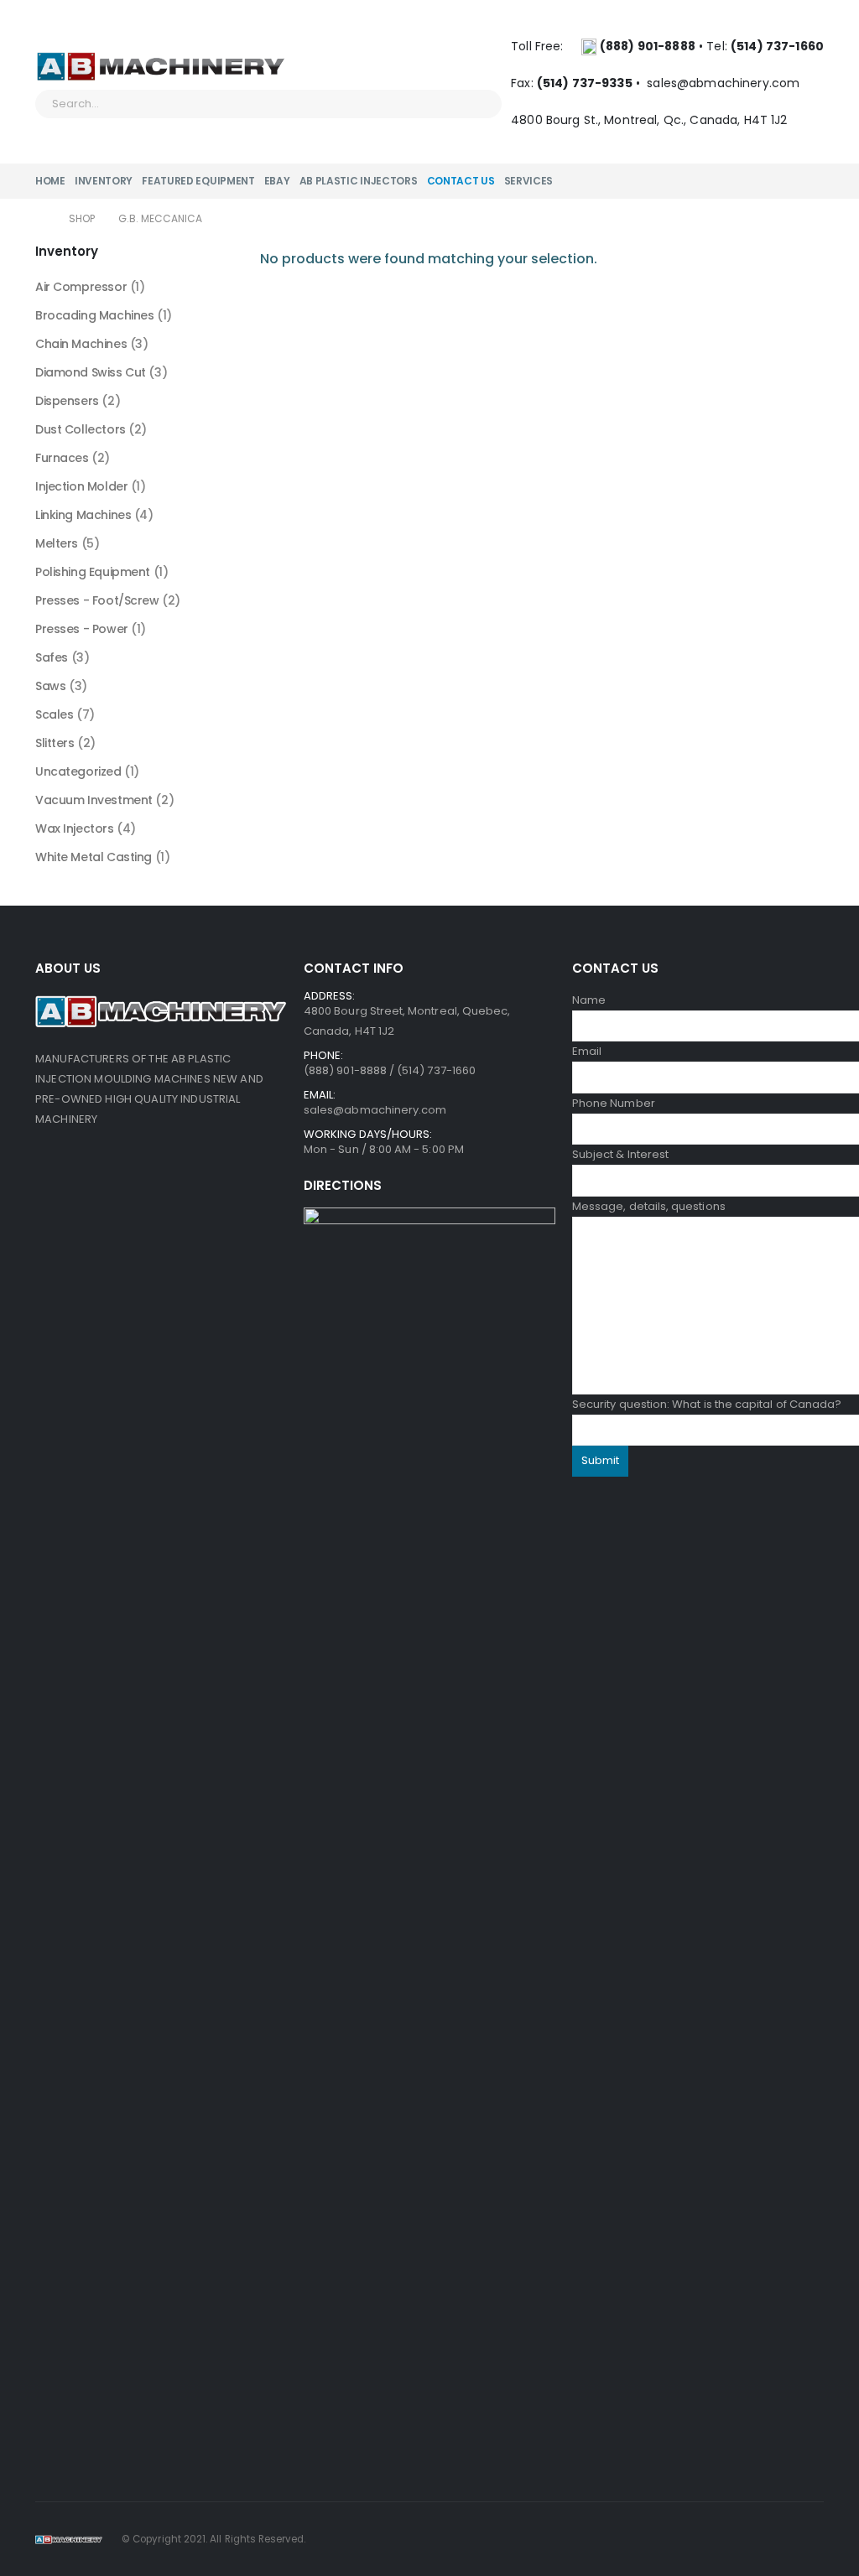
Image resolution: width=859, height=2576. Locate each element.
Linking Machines (83, 515)
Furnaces (62, 458)
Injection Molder (81, 486)
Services (529, 181)
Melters (57, 543)
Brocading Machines (94, 315)
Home (50, 181)
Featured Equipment (198, 181)
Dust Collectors (81, 429)
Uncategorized (78, 771)
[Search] (478, 104)
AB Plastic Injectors (359, 181)
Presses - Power (82, 629)
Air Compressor (81, 287)
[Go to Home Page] (40, 219)
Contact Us (461, 181)
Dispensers (67, 401)
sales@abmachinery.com (725, 83)
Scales (54, 714)
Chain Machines (81, 344)
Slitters (55, 743)
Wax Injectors (75, 828)
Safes (52, 657)
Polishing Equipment (93, 572)
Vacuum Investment (94, 800)
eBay (277, 181)
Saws (50, 686)
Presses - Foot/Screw (97, 600)
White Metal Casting (94, 857)
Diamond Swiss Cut (91, 372)
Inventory (104, 181)
